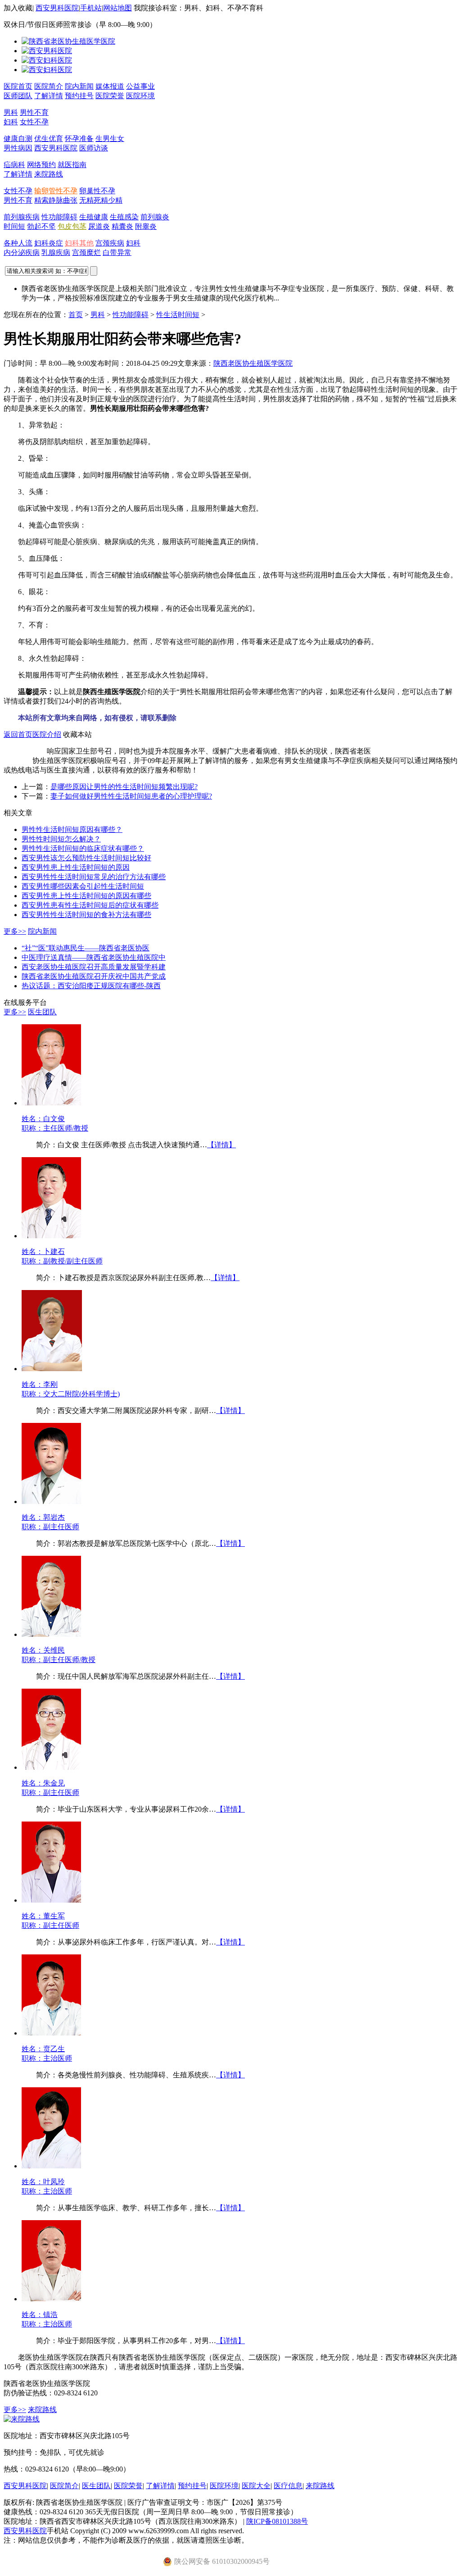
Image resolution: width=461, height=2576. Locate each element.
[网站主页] (68, 41)
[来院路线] (22, 2419)
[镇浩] (51, 2299)
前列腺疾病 (22, 217)
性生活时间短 (178, 315)
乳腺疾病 (56, 252)
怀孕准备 (79, 139)
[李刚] (52, 1369)
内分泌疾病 (22, 252)
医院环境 (140, 96)
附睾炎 (146, 226)
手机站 (91, 8)
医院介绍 (47, 734)
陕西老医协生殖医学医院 (253, 363)
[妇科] (47, 60)
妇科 (11, 122)
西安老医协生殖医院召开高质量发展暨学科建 (94, 967)
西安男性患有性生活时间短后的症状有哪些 (90, 905)
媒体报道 (110, 86)
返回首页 (18, 734)
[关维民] (51, 1634)
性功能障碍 (59, 217)
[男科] (47, 51)
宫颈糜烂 (86, 252)
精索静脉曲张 (56, 200)
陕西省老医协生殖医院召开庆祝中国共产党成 (94, 976)
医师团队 (18, 96)
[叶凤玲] (51, 2166)
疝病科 (14, 165)
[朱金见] (51, 1767)
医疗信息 (288, 2486)
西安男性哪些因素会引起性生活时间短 (83, 886)
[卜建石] (51, 1236)
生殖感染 (124, 217)
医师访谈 (94, 148)
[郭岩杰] (51, 1502)
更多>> (15, 931)
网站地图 (118, 8)
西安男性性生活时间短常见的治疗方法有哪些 (94, 877)
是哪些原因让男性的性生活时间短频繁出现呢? (124, 787)
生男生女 (110, 139)
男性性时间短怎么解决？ (61, 839)
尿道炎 (99, 226)
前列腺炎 (155, 217)
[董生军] (51, 1900)
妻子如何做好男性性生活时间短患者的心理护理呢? (131, 796)
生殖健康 (94, 217)
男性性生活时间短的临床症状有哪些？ (83, 848)
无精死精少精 (101, 200)
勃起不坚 (41, 226)
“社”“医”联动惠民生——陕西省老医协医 (86, 948)
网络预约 (41, 165)
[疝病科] (47, 70)
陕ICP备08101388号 (277, 2521)
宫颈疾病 (110, 243)
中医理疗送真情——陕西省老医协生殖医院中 (94, 957)
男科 (11, 112)
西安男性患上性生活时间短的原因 (76, 867)
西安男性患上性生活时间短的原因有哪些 (86, 896)
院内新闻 (79, 86)
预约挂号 (79, 96)
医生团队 (42, 1012)
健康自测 (18, 139)
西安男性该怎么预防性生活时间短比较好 (86, 858)
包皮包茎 (72, 226)
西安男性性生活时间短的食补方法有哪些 (86, 915)
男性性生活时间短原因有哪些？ (72, 829)
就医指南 (72, 165)
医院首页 (18, 86)
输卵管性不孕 (56, 191)
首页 (76, 315)
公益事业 (140, 86)
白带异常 (117, 252)
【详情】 (221, 1145)
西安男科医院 (57, 8)
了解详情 (49, 96)
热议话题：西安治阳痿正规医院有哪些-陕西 (91, 986)
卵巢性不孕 (97, 191)
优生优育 (49, 139)
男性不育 (34, 112)
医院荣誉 (110, 96)
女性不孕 (34, 122)
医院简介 (49, 86)
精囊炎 (122, 226)
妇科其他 (79, 243)
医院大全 (256, 2486)
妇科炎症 (49, 243)
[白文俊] (51, 1103)
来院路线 (49, 174)
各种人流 (18, 243)
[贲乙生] (51, 2033)
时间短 (14, 226)
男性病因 (18, 148)
